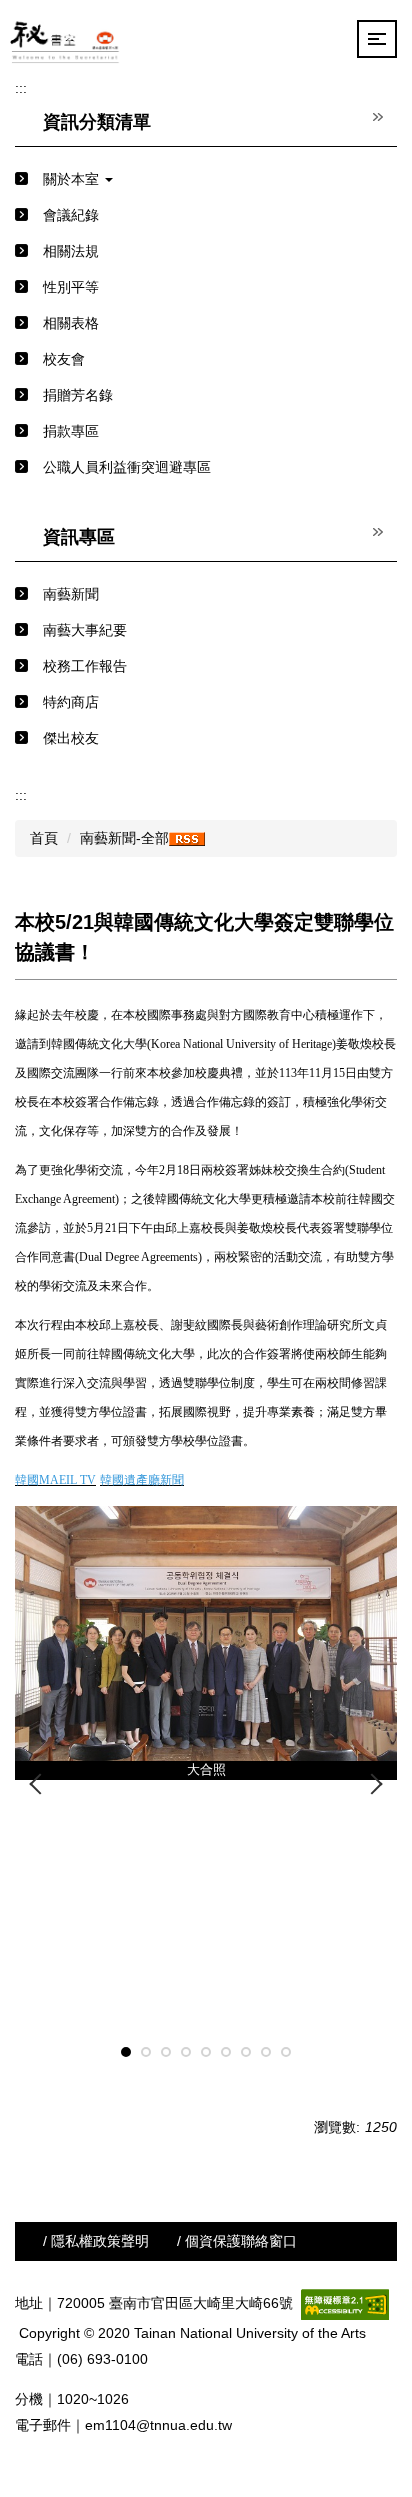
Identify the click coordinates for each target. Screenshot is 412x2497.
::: (21, 88)
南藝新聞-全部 (124, 838)
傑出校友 (71, 738)
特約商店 (71, 702)
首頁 (44, 838)
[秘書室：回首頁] (65, 39)
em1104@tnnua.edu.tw (158, 2425)
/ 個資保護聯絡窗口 (237, 2241)
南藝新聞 (71, 594)
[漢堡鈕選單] (377, 39)
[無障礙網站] (345, 2303)
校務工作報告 (85, 666)
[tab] (126, 2052)
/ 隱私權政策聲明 (96, 2241)
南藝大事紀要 (85, 630)
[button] (206, 179)
